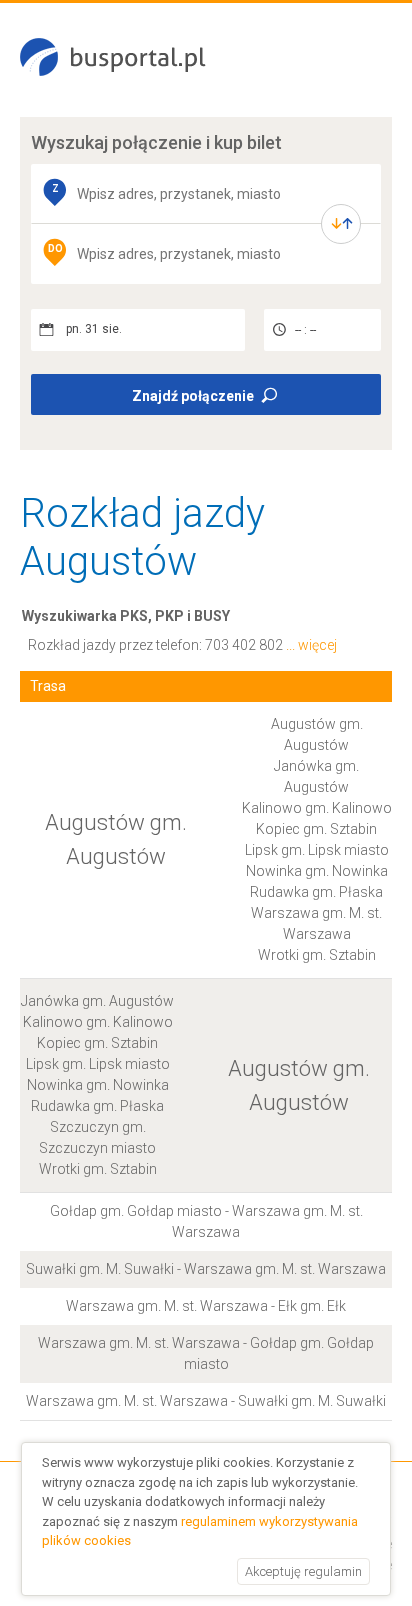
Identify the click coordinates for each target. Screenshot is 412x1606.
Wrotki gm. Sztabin (317, 955)
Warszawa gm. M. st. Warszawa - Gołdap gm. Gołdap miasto (206, 1353)
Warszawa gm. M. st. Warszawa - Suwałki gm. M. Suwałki (206, 1401)
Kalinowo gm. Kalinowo (317, 808)
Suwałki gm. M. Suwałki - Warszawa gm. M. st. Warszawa (206, 1269)
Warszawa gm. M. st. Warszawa (316, 923)
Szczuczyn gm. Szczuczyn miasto (97, 1137)
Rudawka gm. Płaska (316, 892)
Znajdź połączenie (193, 396)
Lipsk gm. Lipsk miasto (317, 850)
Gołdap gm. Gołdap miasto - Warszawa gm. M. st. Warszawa (206, 1221)
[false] (341, 224)
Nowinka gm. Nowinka (317, 871)
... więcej (311, 645)
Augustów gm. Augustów (317, 734)
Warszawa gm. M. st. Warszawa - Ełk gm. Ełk (206, 1306)
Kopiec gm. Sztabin (316, 829)
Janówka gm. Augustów (316, 776)
